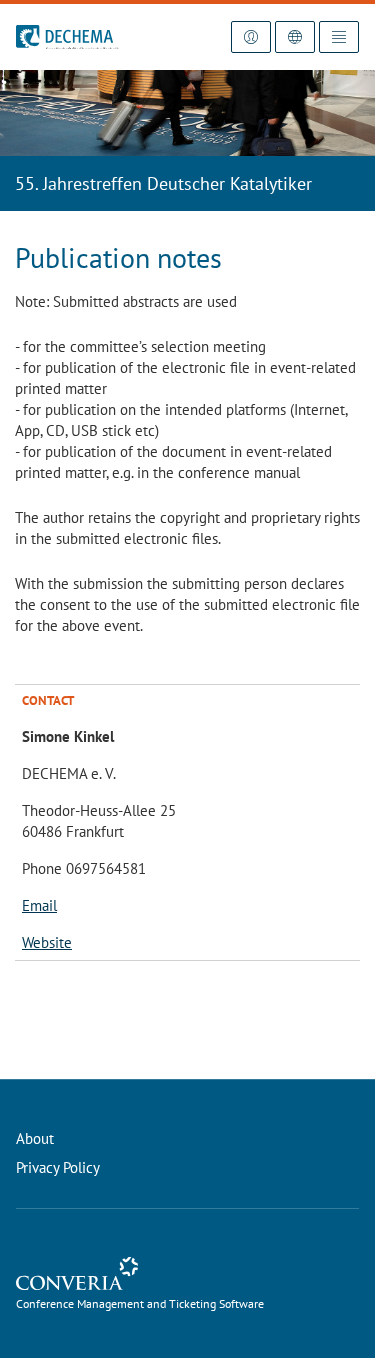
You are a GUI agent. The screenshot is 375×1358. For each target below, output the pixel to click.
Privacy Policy (58, 1167)
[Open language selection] (295, 37)
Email (39, 905)
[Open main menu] (339, 37)
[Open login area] (251, 37)
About (35, 1138)
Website (47, 942)
